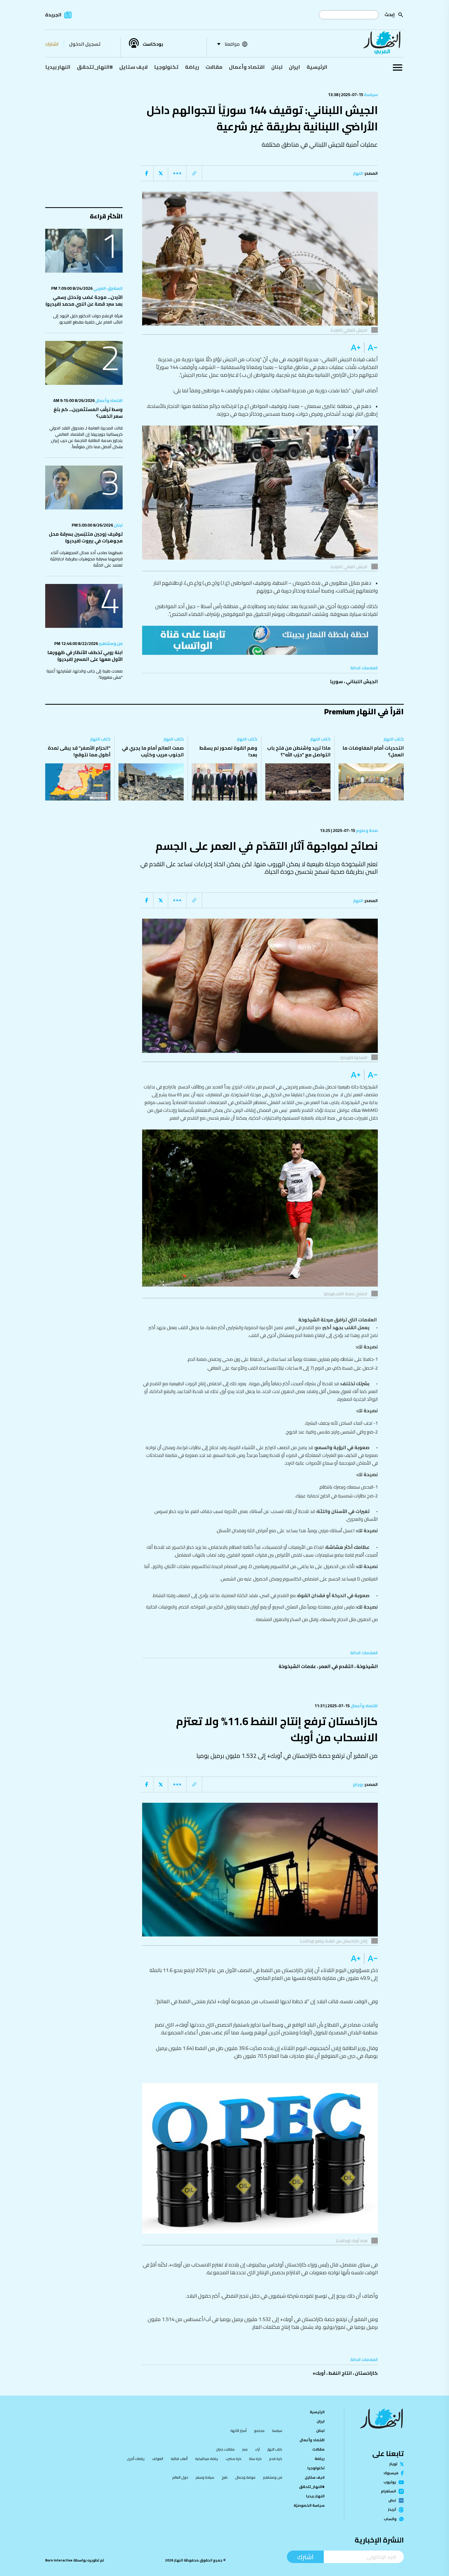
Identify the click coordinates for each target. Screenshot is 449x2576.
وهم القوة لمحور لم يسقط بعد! (228, 751)
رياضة (192, 67)
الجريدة (53, 15)
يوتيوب (390, 2482)
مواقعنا (232, 44)
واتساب (390, 2519)
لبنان (277, 67)
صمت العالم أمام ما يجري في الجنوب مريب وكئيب (153, 751)
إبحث (390, 14)
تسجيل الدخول (85, 44)
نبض (392, 2500)
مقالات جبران (225, 2449)
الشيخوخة (367, 1666)
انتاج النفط (340, 2373)
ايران (295, 67)
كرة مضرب (233, 2459)
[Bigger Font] (356, 348)
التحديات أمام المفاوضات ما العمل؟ (373, 751)
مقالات (214, 67)
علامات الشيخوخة (297, 1666)
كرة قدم (276, 2459)
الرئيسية (317, 67)
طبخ (225, 2477)
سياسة (371, 95)
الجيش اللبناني (362, 681)
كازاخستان (366, 2373)
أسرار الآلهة (239, 2431)
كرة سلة (255, 2459)
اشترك (52, 44)
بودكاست (153, 44)
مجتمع (259, 2431)
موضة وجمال (245, 2477)
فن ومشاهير (110, 643)
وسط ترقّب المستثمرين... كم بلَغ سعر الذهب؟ (88, 413)
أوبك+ (319, 2373)
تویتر (393, 2464)
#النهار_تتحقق (95, 67)
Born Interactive (59, 2560)
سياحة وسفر (205, 2477)
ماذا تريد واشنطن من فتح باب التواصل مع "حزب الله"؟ (299, 751)
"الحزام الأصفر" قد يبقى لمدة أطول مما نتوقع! (79, 751)
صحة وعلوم (367, 830)
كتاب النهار (394, 739)
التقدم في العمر (336, 1666)
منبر (245, 2449)
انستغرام (388, 2491)
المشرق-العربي (108, 288)
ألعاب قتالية (179, 2459)
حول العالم (180, 2477)
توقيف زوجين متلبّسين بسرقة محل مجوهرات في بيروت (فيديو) (86, 537)
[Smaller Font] (371, 348)
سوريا (336, 681)
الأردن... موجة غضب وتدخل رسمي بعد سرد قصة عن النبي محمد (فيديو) (84, 301)
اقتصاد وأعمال (247, 67)
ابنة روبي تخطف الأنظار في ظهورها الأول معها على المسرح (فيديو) (85, 656)
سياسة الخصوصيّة (309, 2505)
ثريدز (392, 2510)
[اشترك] (260, 640)
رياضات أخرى (136, 2459)
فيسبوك (391, 2473)
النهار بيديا (58, 67)
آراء (257, 2449)
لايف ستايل (133, 67)
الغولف (158, 2459)
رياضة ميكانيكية (207, 2459)
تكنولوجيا (166, 67)
